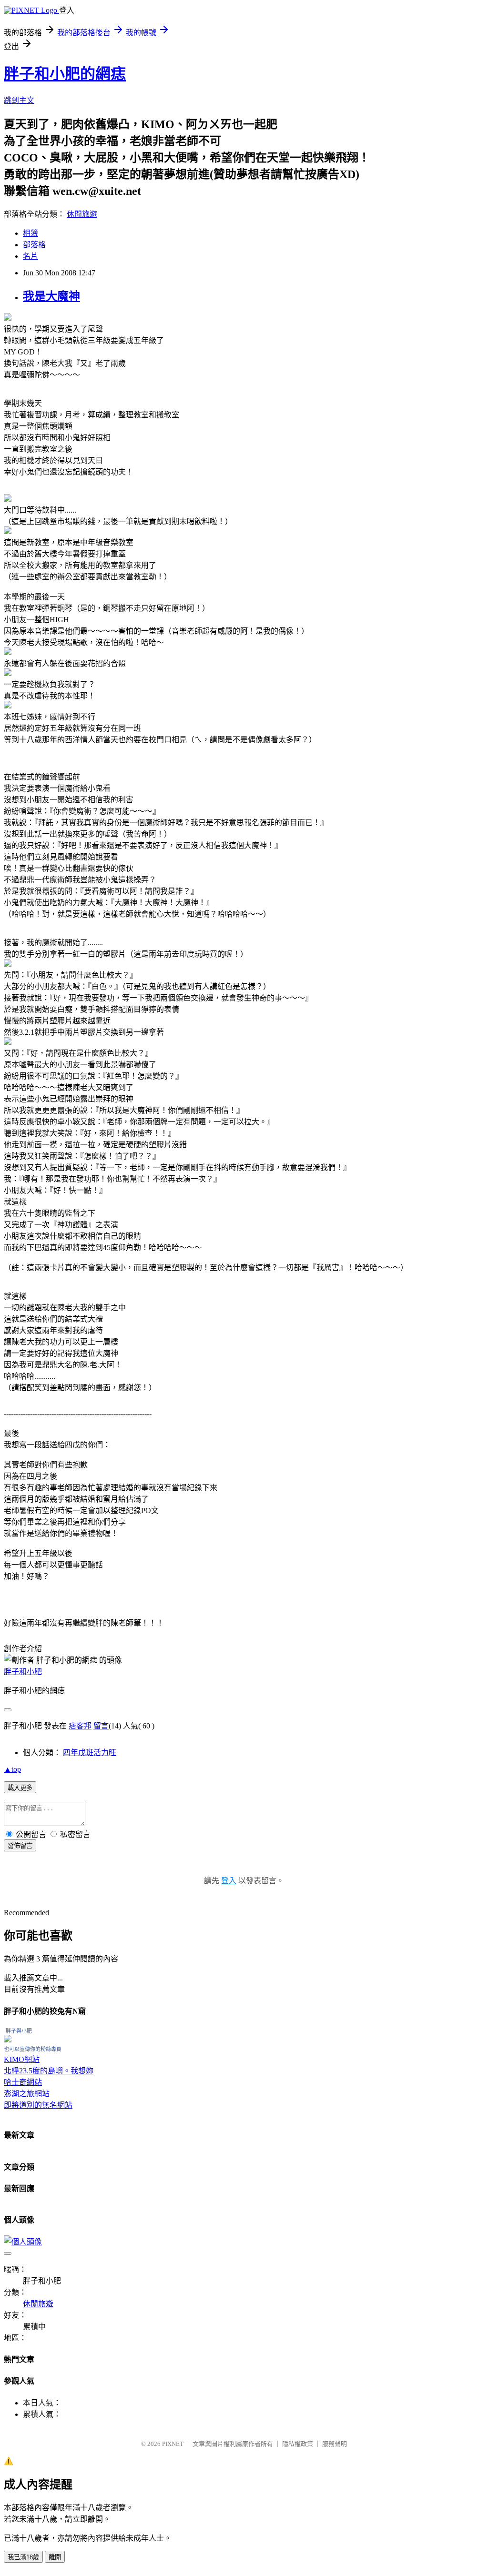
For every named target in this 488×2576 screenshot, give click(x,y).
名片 (30, 256)
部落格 (34, 245)
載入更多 (20, 1788)
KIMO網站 (22, 2059)
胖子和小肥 (23, 1672)
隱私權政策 (298, 2444)
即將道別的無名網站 (38, 2105)
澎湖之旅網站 (27, 2094)
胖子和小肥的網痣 (65, 74)
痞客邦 (80, 1726)
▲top (12, 1769)
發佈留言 (20, 1846)
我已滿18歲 (23, 2557)
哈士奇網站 (23, 2082)
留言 (101, 1726)
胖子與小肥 (19, 2031)
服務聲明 (335, 2444)
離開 (55, 2557)
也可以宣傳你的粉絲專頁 (33, 2049)
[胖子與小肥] (8, 2040)
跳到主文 (19, 100)
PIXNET (173, 2444)
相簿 (30, 233)
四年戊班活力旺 (90, 1753)
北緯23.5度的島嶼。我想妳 (49, 2071)
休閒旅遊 (82, 214)
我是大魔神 (51, 296)
